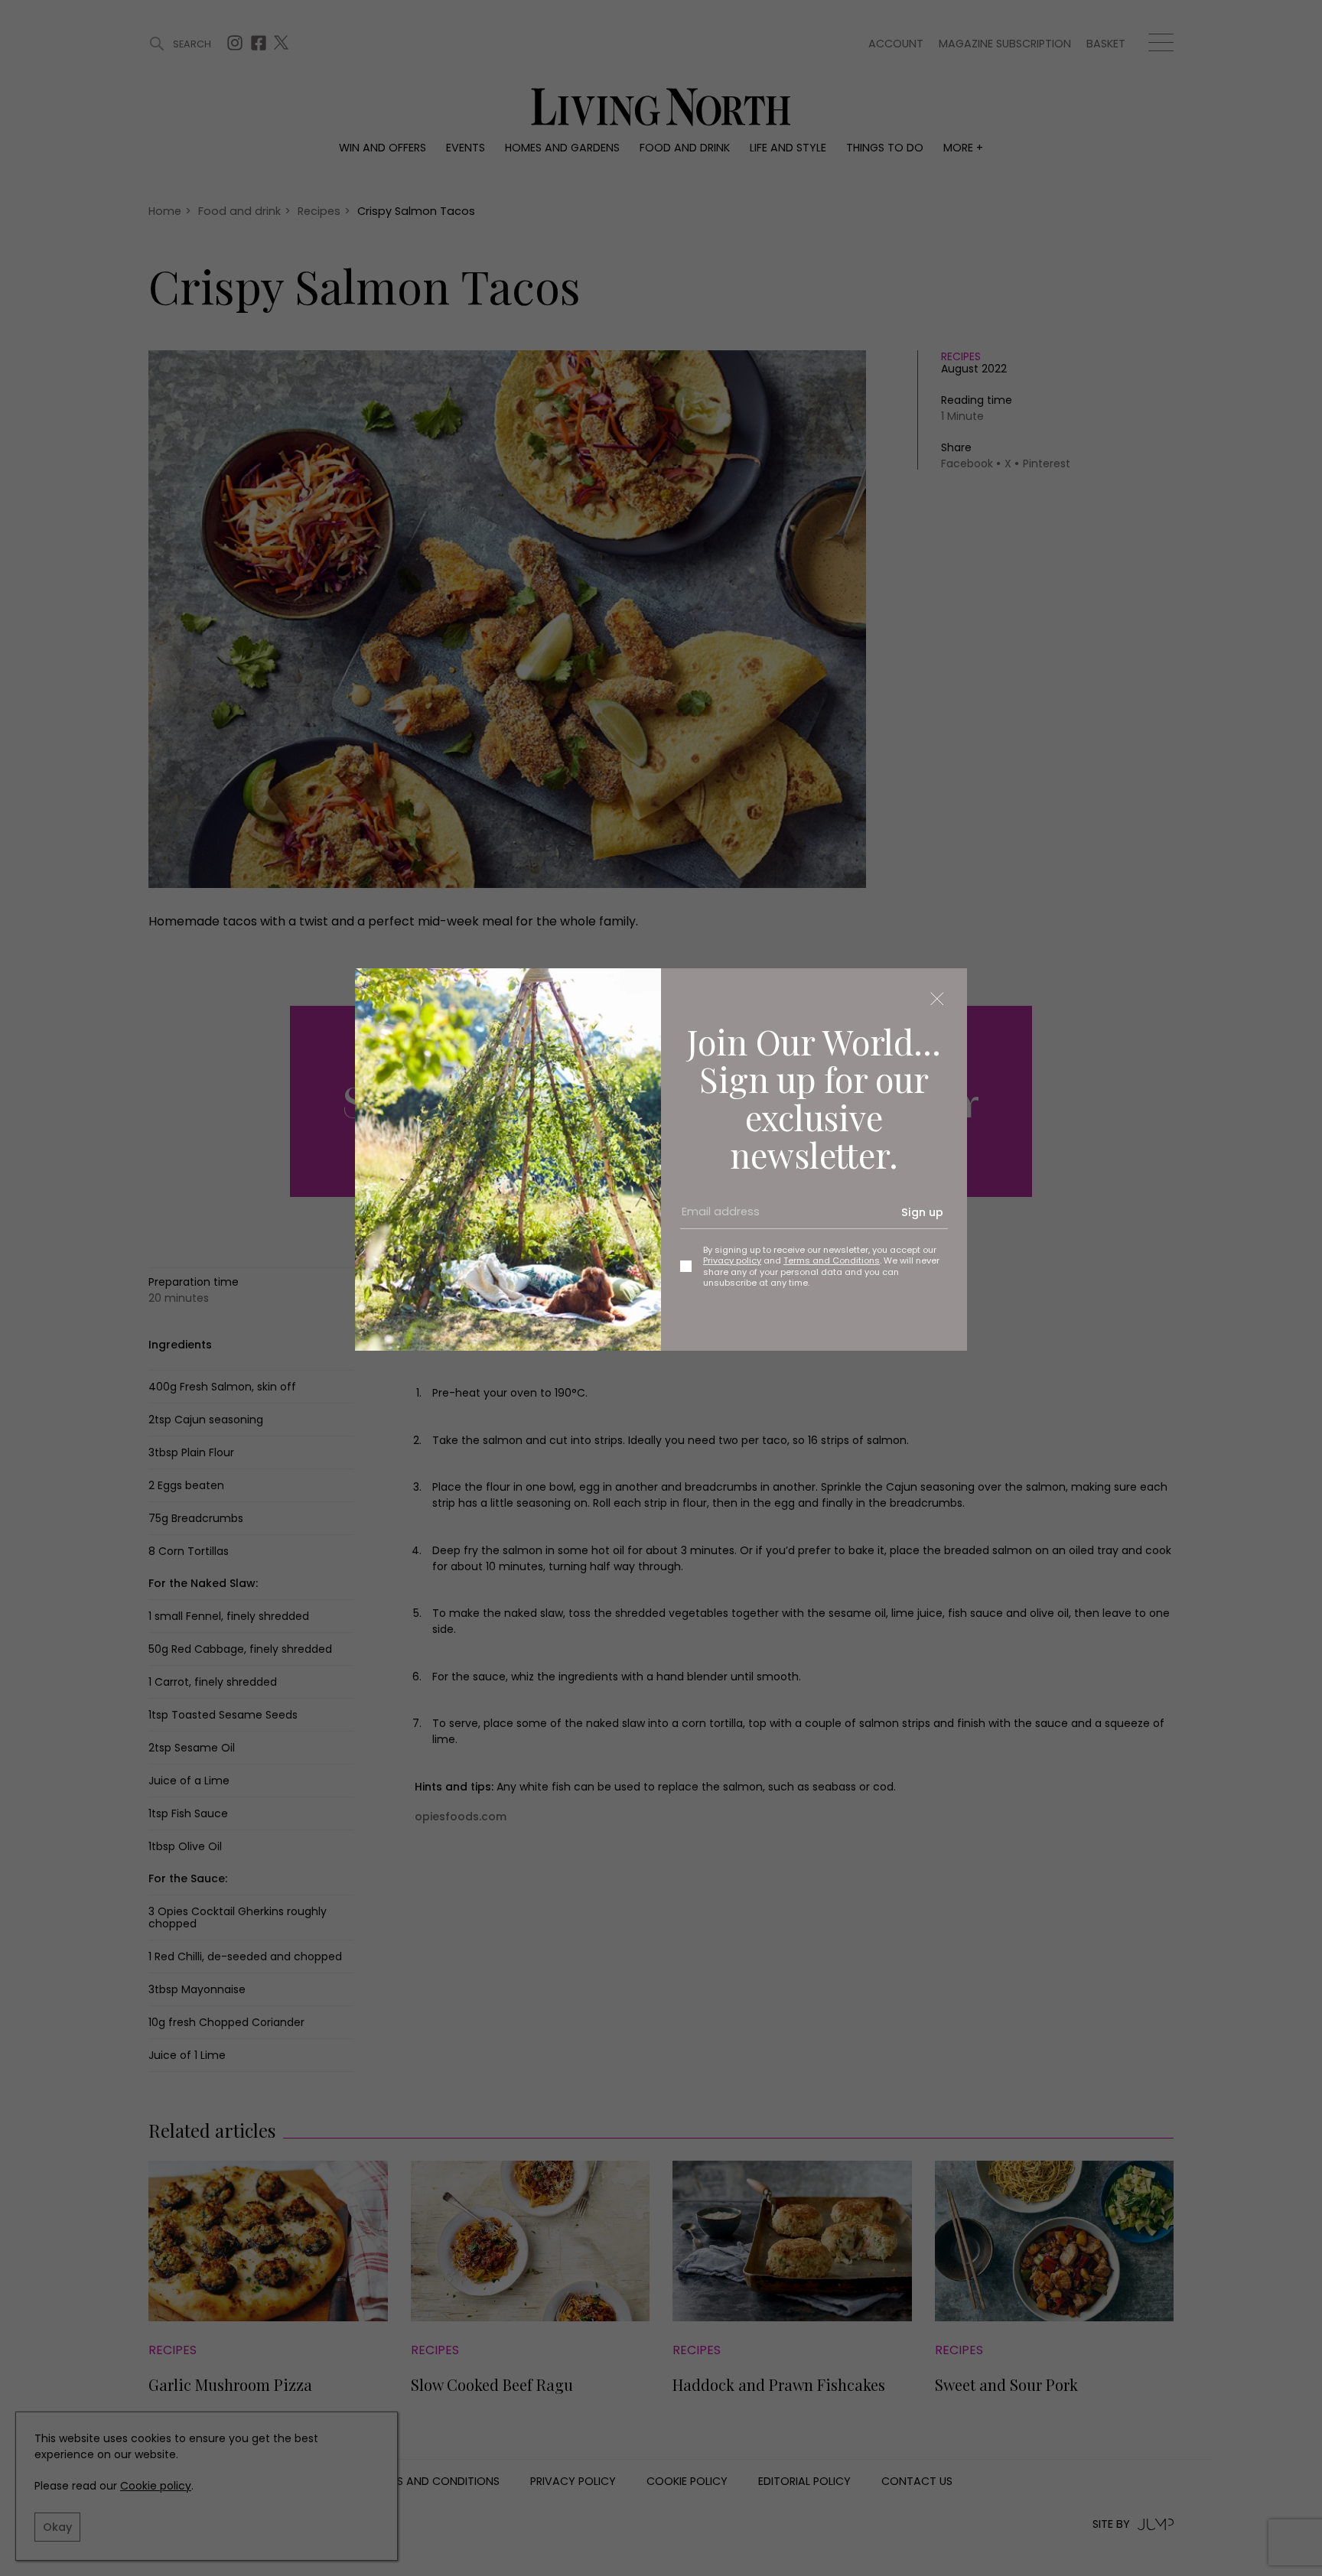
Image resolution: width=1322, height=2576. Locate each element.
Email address (715, 1218)
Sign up (922, 1212)
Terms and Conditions (832, 1260)
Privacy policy (732, 1260)
